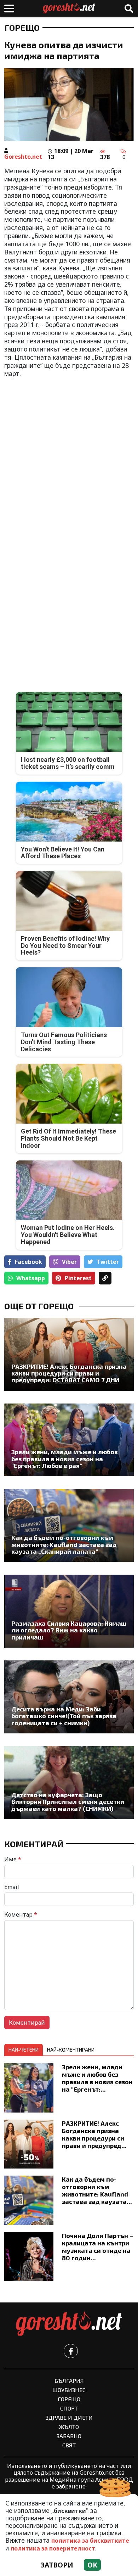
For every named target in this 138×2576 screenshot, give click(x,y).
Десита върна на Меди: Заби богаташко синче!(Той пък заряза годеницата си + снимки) (64, 1716)
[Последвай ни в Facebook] (71, 2351)
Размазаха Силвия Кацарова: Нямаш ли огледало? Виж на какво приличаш (69, 1630)
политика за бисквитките (90, 2541)
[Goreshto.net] (69, 2324)
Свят (69, 2445)
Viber (69, 1262)
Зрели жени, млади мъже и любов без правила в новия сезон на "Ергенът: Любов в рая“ (65, 1459)
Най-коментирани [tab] (71, 2050)
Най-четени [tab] (24, 2050)
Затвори (57, 2565)
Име (13, 1859)
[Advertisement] (69, 454)
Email (12, 1887)
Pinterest (78, 1278)
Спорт (69, 2408)
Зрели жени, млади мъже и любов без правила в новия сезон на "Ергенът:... (97, 2078)
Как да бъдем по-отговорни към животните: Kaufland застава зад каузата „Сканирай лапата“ (64, 1545)
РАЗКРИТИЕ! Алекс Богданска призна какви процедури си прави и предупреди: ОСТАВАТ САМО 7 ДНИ (69, 1373)
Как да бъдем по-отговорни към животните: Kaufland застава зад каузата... (97, 2190)
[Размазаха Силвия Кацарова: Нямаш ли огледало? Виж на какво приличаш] (69, 1611)
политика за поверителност (53, 2548)
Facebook (28, 1262)
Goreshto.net (23, 157)
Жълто (69, 2427)
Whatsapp (31, 1278)
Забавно (69, 2436)
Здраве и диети (69, 2417)
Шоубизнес (69, 2390)
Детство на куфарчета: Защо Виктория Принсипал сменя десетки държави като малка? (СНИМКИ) (68, 1802)
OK (92, 2565)
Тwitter (108, 1262)
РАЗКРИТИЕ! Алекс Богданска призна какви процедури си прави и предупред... (94, 2134)
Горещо (22, 28)
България (69, 2381)
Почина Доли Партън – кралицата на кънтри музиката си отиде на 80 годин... (97, 2247)
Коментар (21, 1914)
